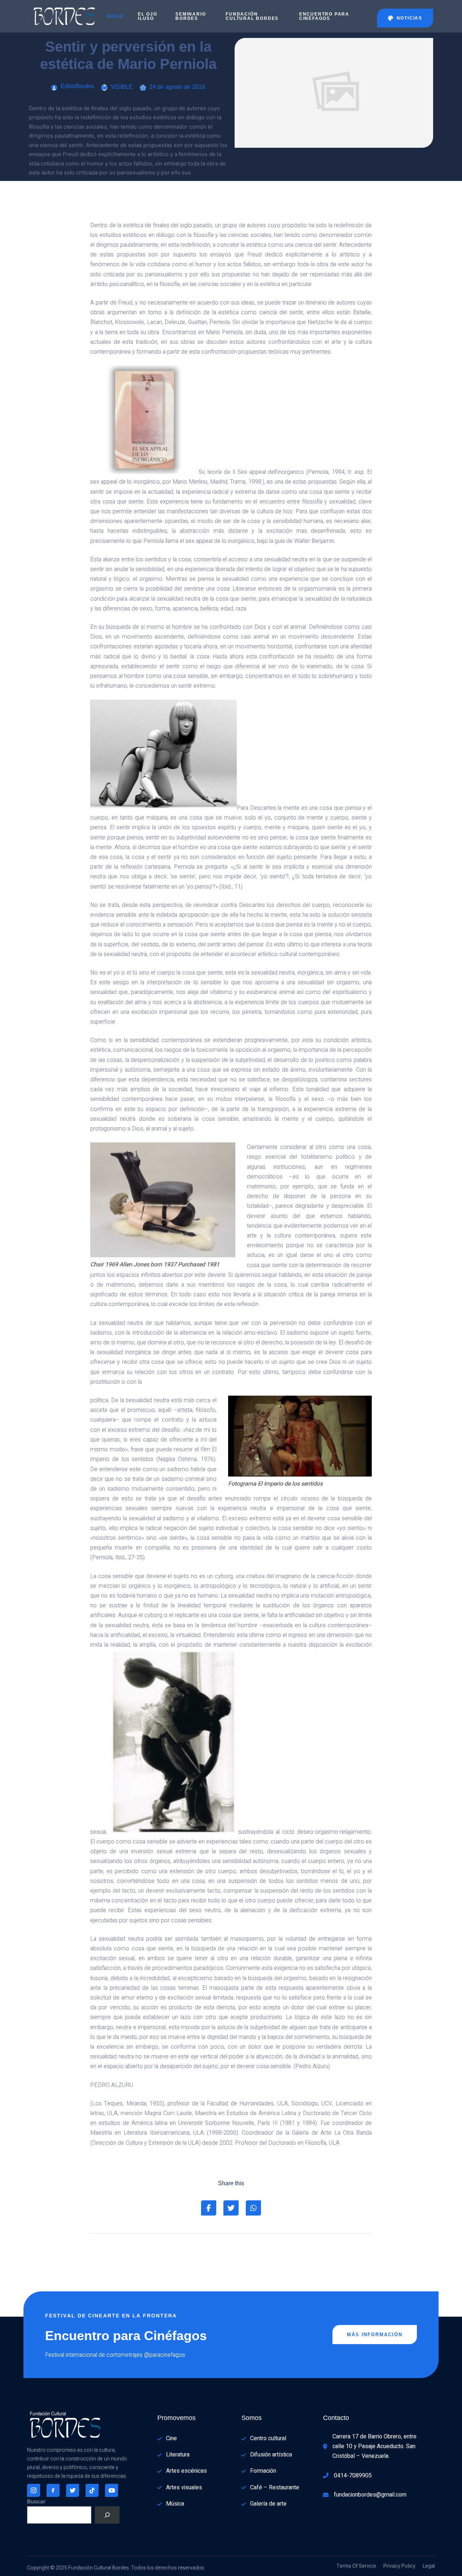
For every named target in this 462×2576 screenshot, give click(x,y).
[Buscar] (107, 2515)
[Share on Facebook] (209, 2208)
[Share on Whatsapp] (253, 2208)
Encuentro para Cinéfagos (324, 16)
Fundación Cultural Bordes (252, 16)
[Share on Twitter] (231, 2208)
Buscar (36, 2501)
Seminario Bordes (191, 16)
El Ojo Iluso (148, 16)
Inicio (115, 16)
